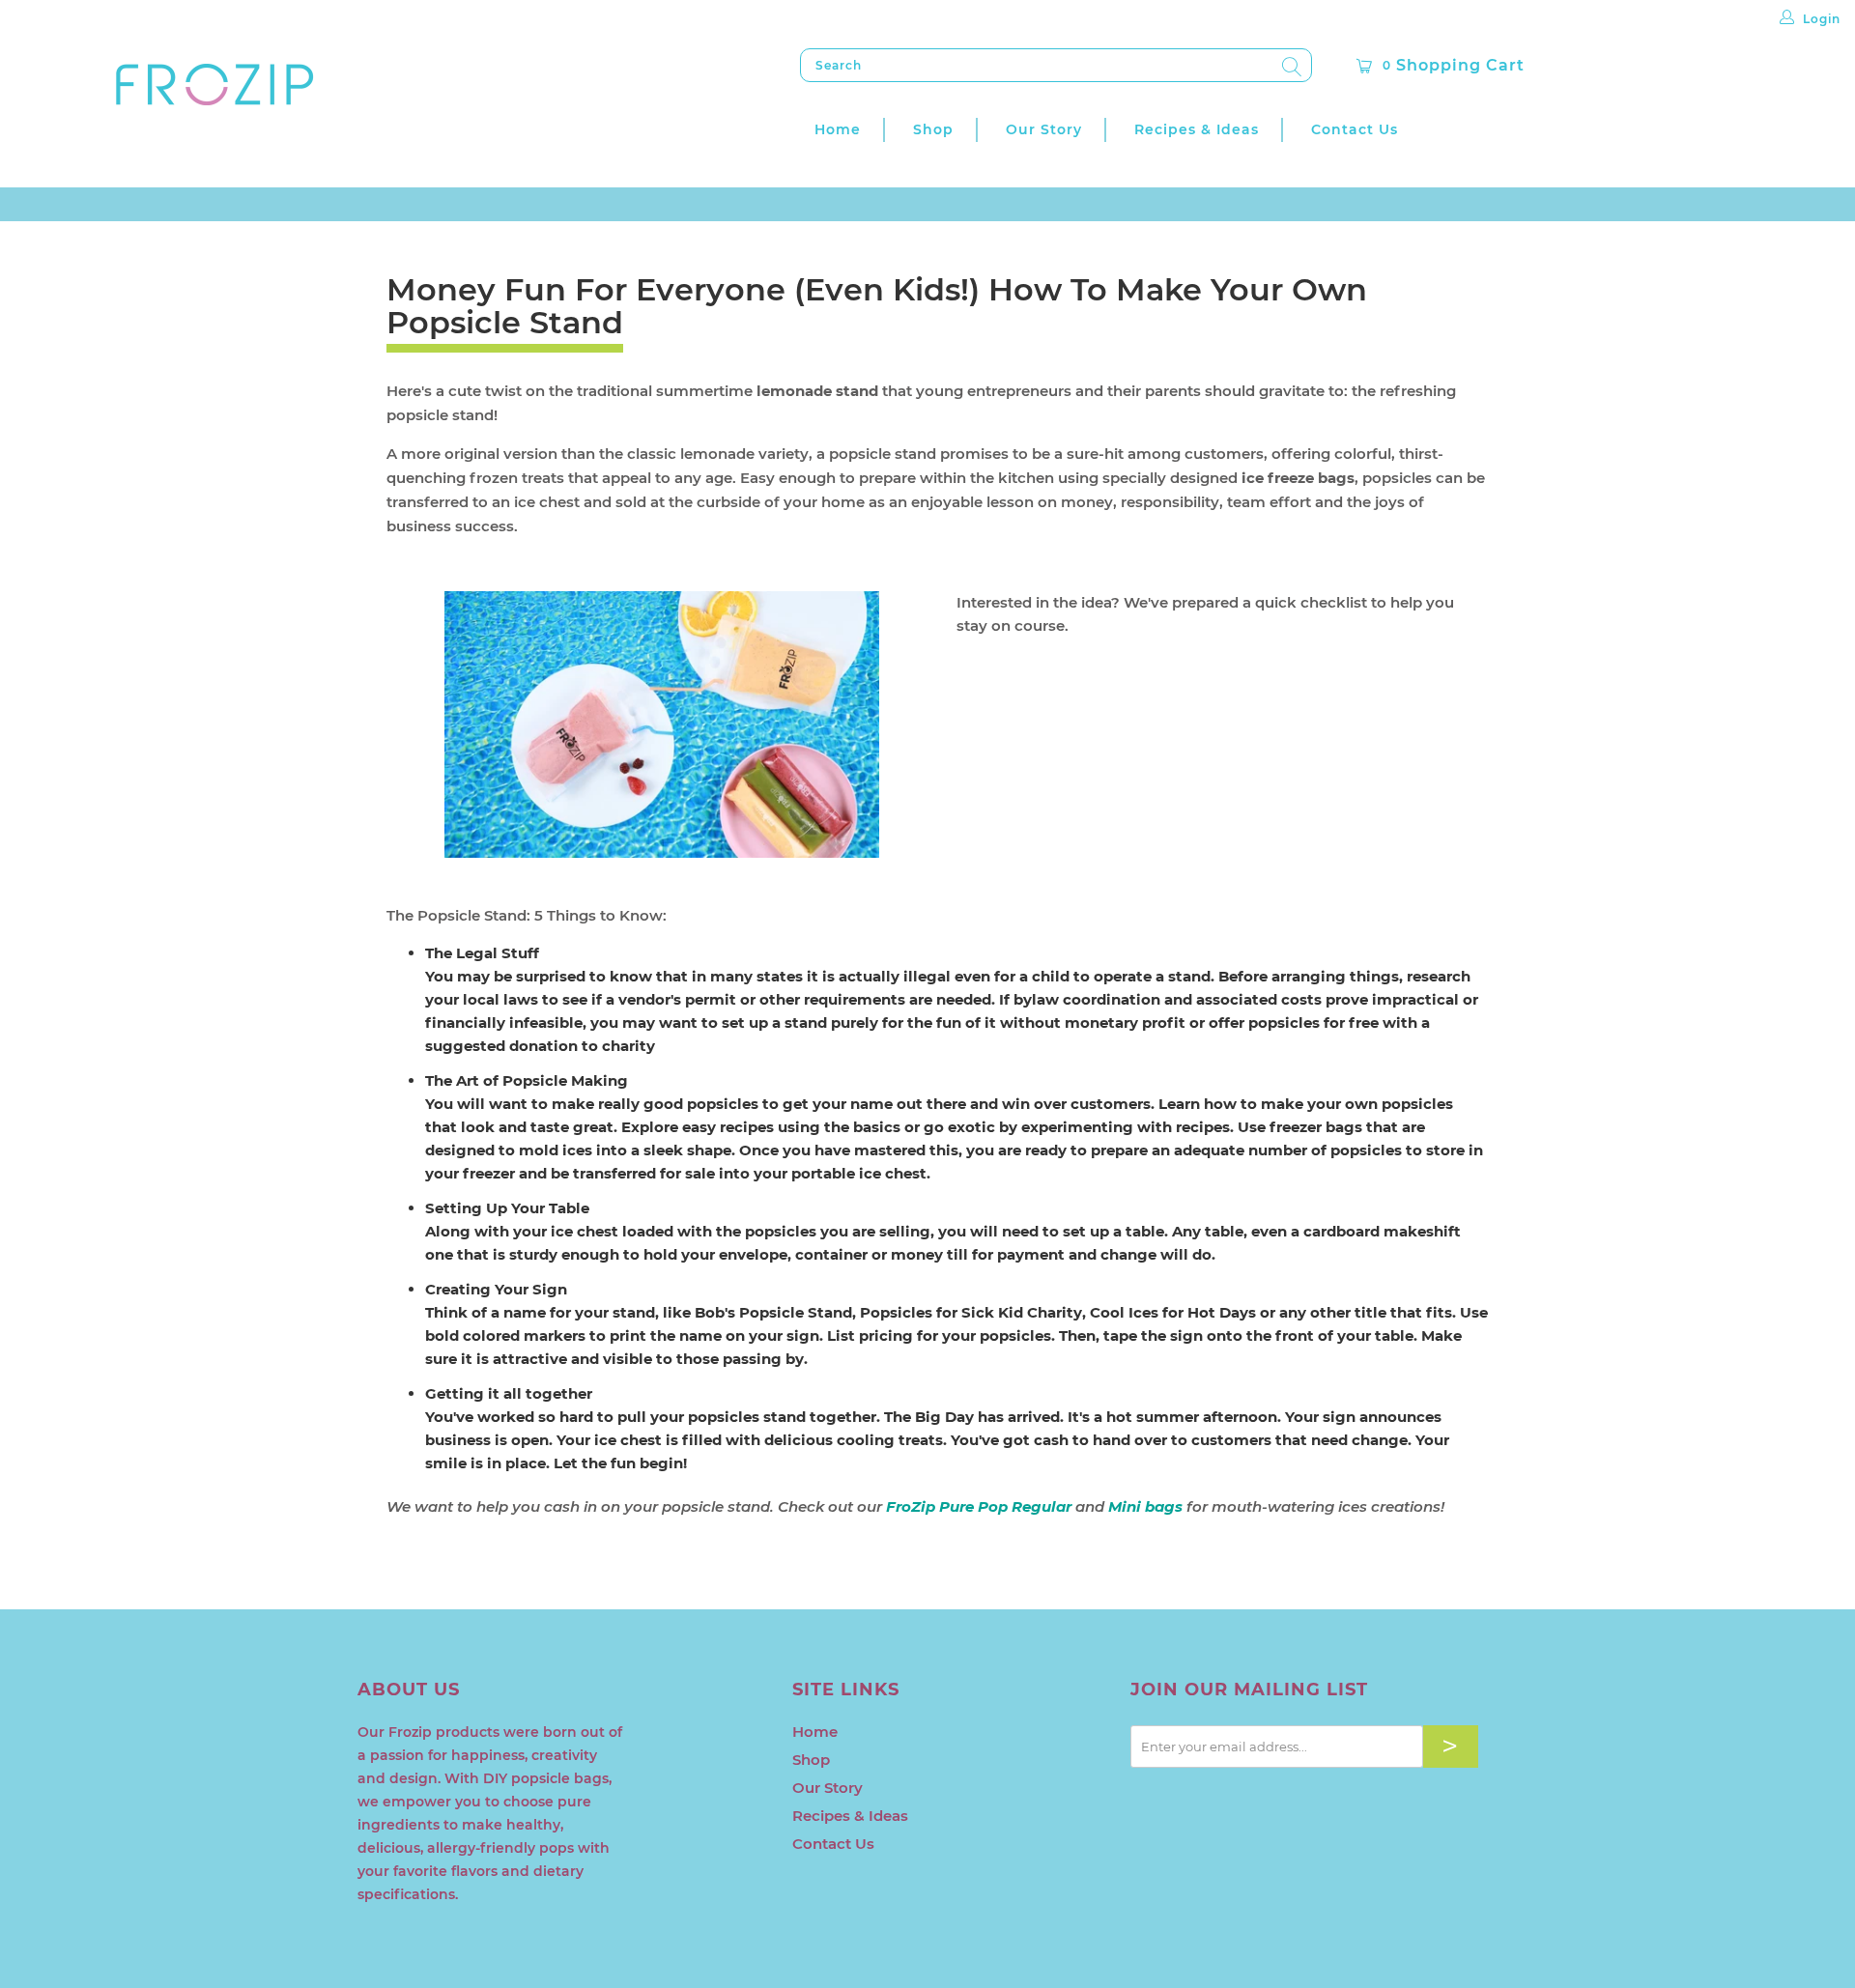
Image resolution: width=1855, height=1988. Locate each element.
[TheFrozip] (215, 86)
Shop (933, 129)
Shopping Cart (1454, 65)
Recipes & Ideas (1197, 129)
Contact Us (1355, 129)
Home (838, 129)
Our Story (1044, 129)
